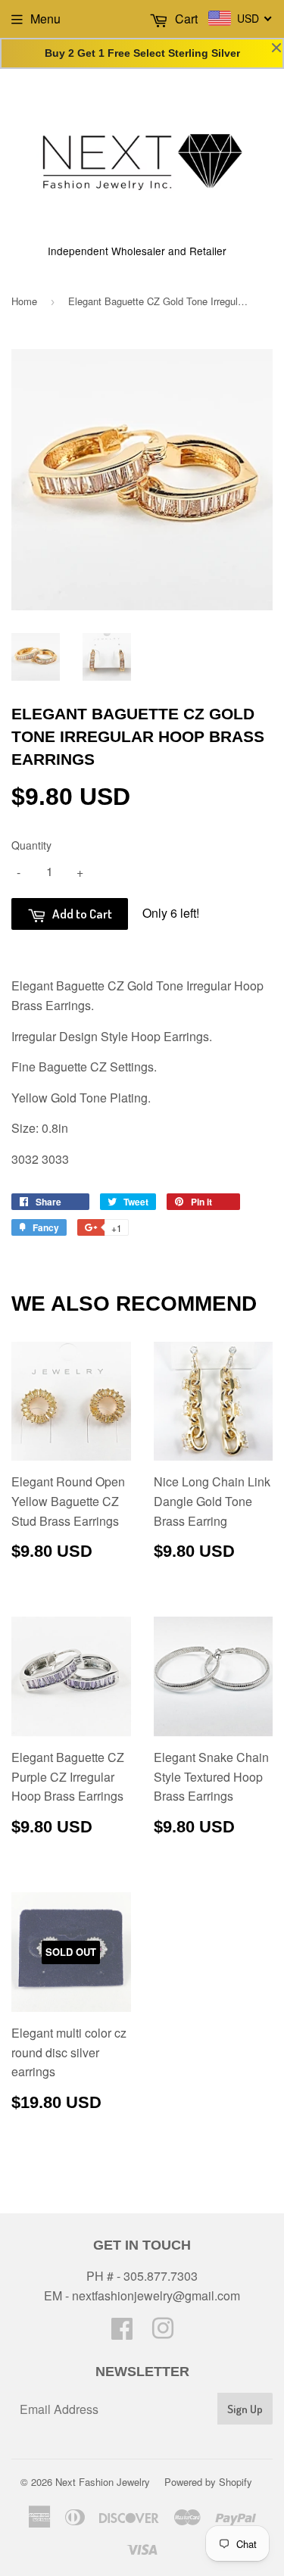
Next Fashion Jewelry (103, 2482)
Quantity (31, 845)
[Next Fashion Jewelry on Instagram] (163, 2333)
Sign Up (245, 2409)
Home (24, 301)
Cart (185, 19)
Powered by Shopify (208, 2482)
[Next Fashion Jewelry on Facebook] (122, 2333)
